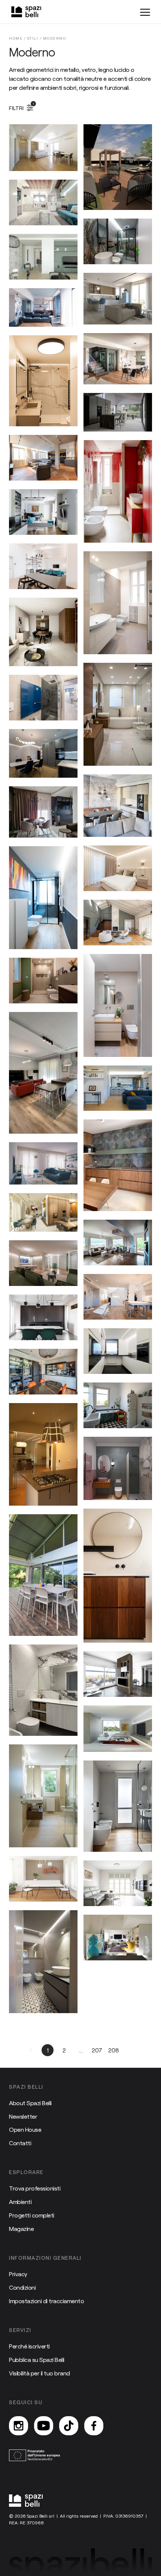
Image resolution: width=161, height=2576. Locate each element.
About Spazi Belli (30, 2103)
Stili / (35, 38)
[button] (31, 2050)
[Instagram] (19, 2426)
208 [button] (114, 2050)
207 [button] (97, 2050)
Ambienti (20, 2202)
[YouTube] (44, 2426)
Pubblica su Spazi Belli (37, 2359)
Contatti (20, 2143)
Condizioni (22, 2287)
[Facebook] (94, 2426)
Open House (25, 2129)
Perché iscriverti (29, 2346)
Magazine (21, 2229)
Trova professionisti (35, 2188)
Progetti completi (32, 2215)
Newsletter (23, 2116)
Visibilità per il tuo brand (40, 2373)
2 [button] (64, 2050)
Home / (18, 38)
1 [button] (48, 2050)
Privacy (18, 2274)
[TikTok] (69, 2426)
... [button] (80, 2050)
